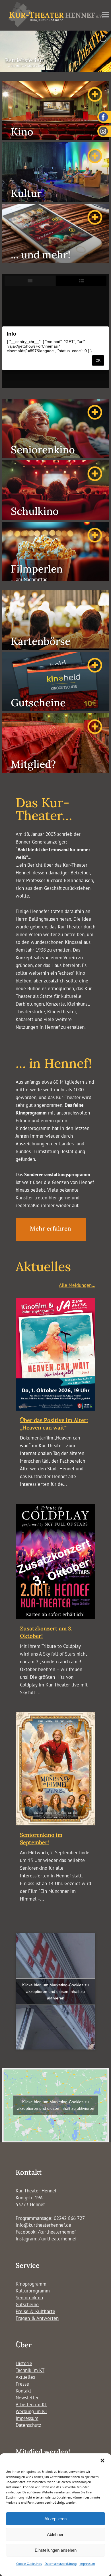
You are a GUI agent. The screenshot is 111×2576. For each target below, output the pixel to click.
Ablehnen (56, 2534)
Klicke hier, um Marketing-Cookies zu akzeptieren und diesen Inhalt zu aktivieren (55, 1991)
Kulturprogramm (33, 2291)
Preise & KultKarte (35, 2311)
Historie (24, 2363)
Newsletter (27, 2398)
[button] (102, 2461)
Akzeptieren (55, 2519)
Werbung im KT (31, 2411)
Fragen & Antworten (37, 2318)
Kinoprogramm (31, 2284)
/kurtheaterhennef (57, 2232)
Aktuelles (25, 2377)
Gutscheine (27, 2304)
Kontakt (23, 2391)
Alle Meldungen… (77, 1285)
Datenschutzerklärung (61, 2564)
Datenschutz (28, 2425)
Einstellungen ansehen (56, 2550)
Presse (22, 2384)
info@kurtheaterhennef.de (43, 2225)
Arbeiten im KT (31, 2404)
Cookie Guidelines (29, 2564)
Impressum (87, 2564)
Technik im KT (30, 2370)
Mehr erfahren (51, 1228)
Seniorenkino (29, 2298)
